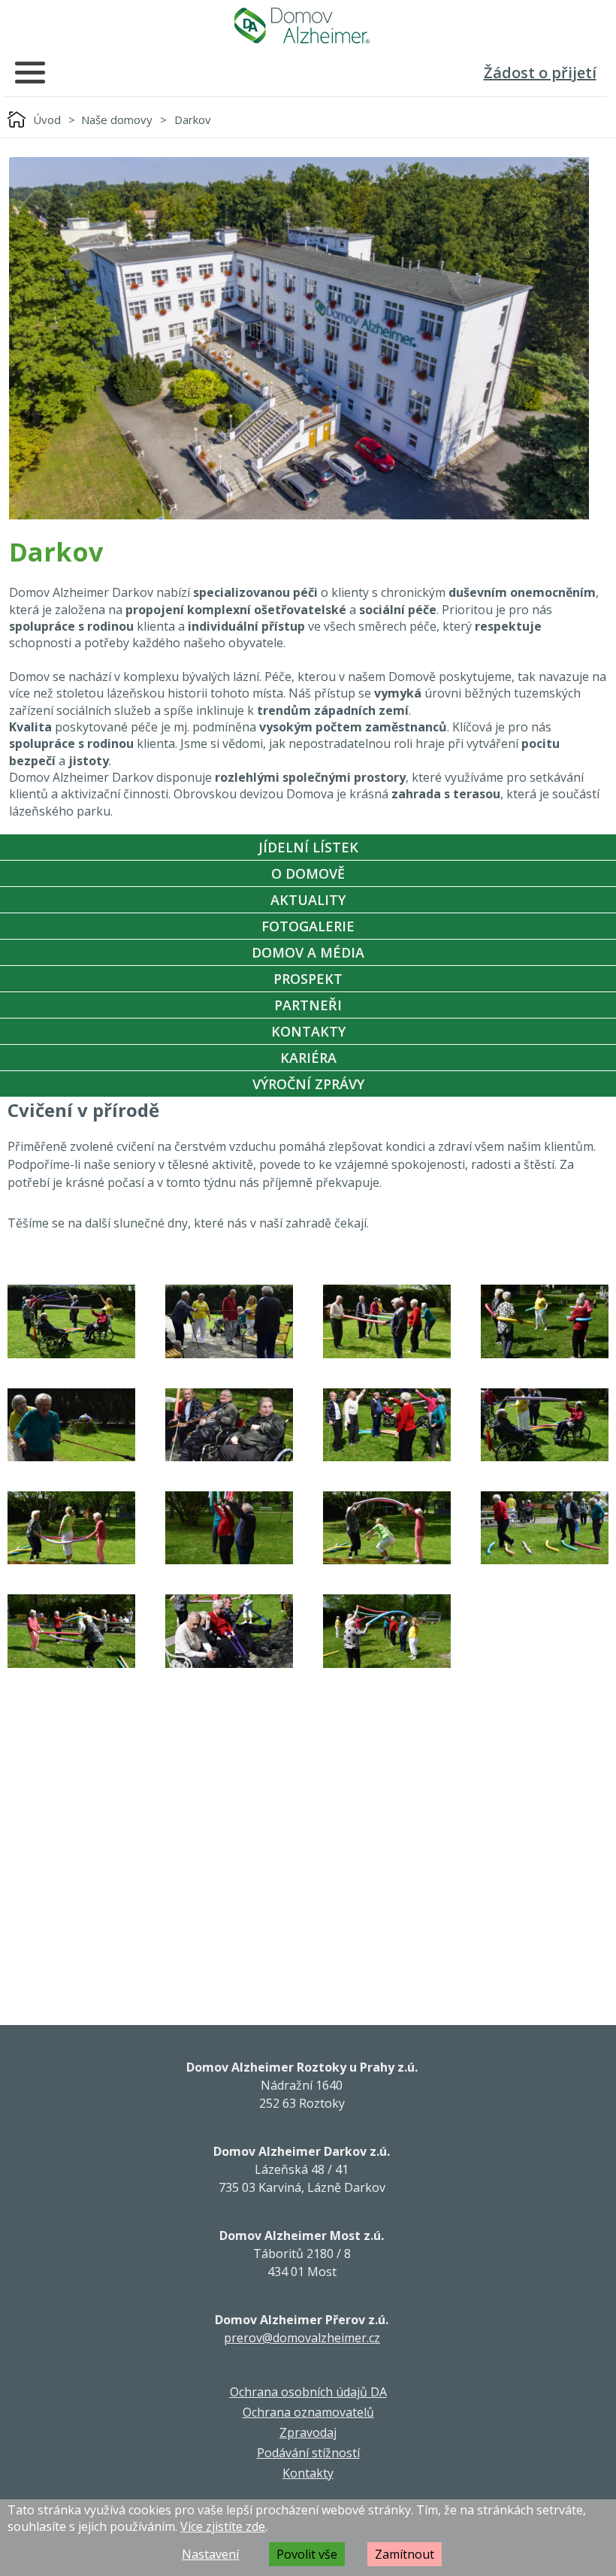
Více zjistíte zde (223, 2526)
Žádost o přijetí (540, 73)
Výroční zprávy (308, 1084)
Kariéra (308, 1058)
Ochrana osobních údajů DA (308, 2392)
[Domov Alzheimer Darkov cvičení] (71, 1321)
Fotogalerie (308, 926)
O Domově (308, 873)
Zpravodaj (308, 2432)
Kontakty (308, 1031)
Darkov (193, 120)
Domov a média (308, 952)
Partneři (308, 1005)
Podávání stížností (308, 2453)
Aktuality (308, 900)
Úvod (47, 120)
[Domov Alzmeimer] (302, 26)
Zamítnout (405, 2554)
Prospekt (308, 979)
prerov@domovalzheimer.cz (302, 2338)
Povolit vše (307, 2554)
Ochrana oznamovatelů (308, 2412)
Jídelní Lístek (308, 847)
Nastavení (210, 2554)
